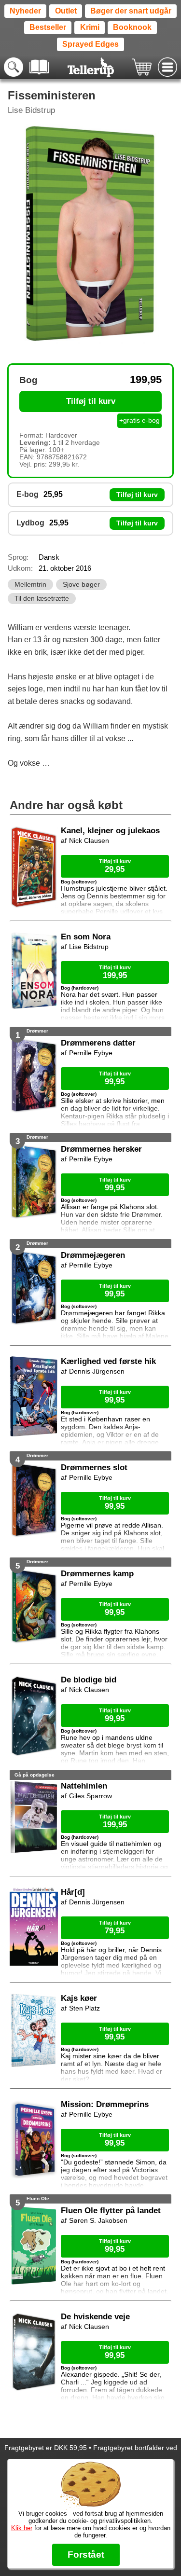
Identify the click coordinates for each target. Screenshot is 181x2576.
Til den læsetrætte (42, 599)
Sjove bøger (81, 585)
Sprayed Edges (90, 44)
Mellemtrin (30, 585)
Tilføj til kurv (91, 401)
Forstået (86, 2555)
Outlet (66, 11)
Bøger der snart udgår (131, 11)
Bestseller (48, 27)
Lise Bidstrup (31, 110)
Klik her (22, 2528)
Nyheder (25, 11)
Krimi (90, 27)
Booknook (132, 27)
